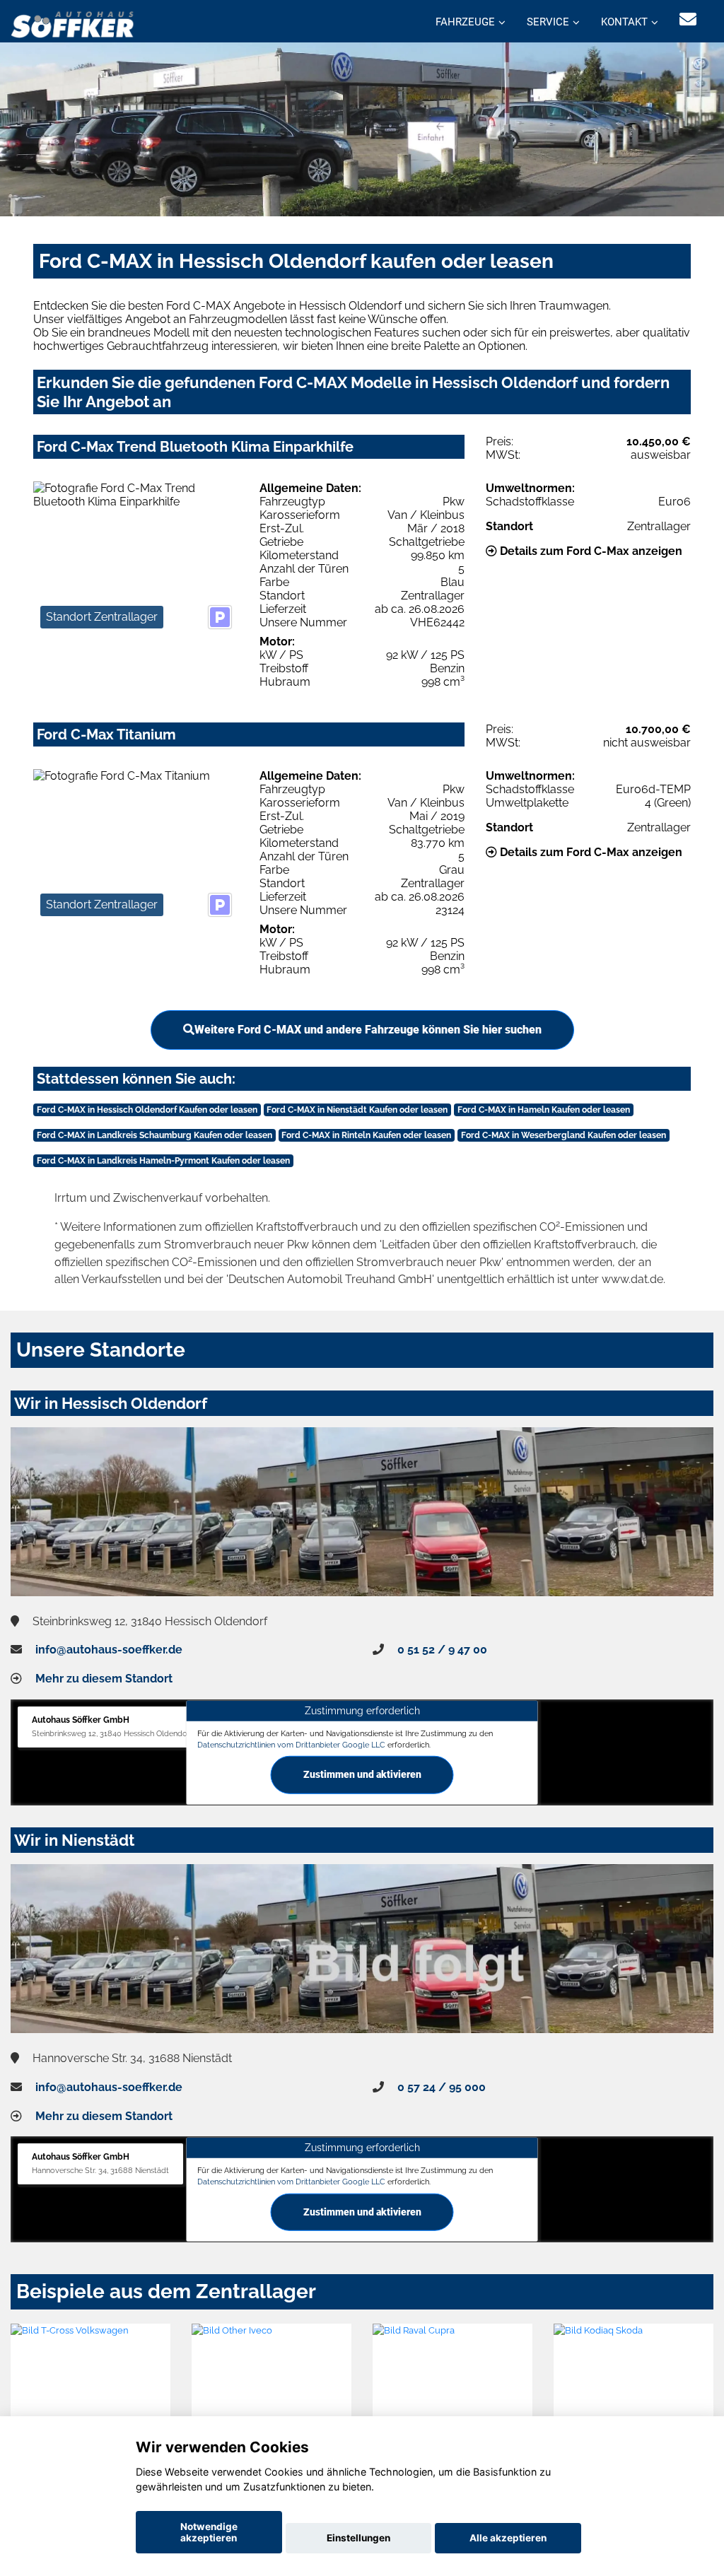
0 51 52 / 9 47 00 (442, 1650)
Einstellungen (358, 2538)
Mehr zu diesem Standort (104, 1679)
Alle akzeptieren (508, 2538)
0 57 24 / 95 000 (442, 2087)
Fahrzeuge (465, 22)
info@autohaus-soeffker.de (109, 1650)
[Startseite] (73, 23)
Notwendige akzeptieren (209, 2532)
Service (548, 22)
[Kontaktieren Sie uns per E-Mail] (688, 19)
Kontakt (624, 22)
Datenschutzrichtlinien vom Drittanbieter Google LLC (291, 1745)
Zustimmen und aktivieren (362, 1774)
